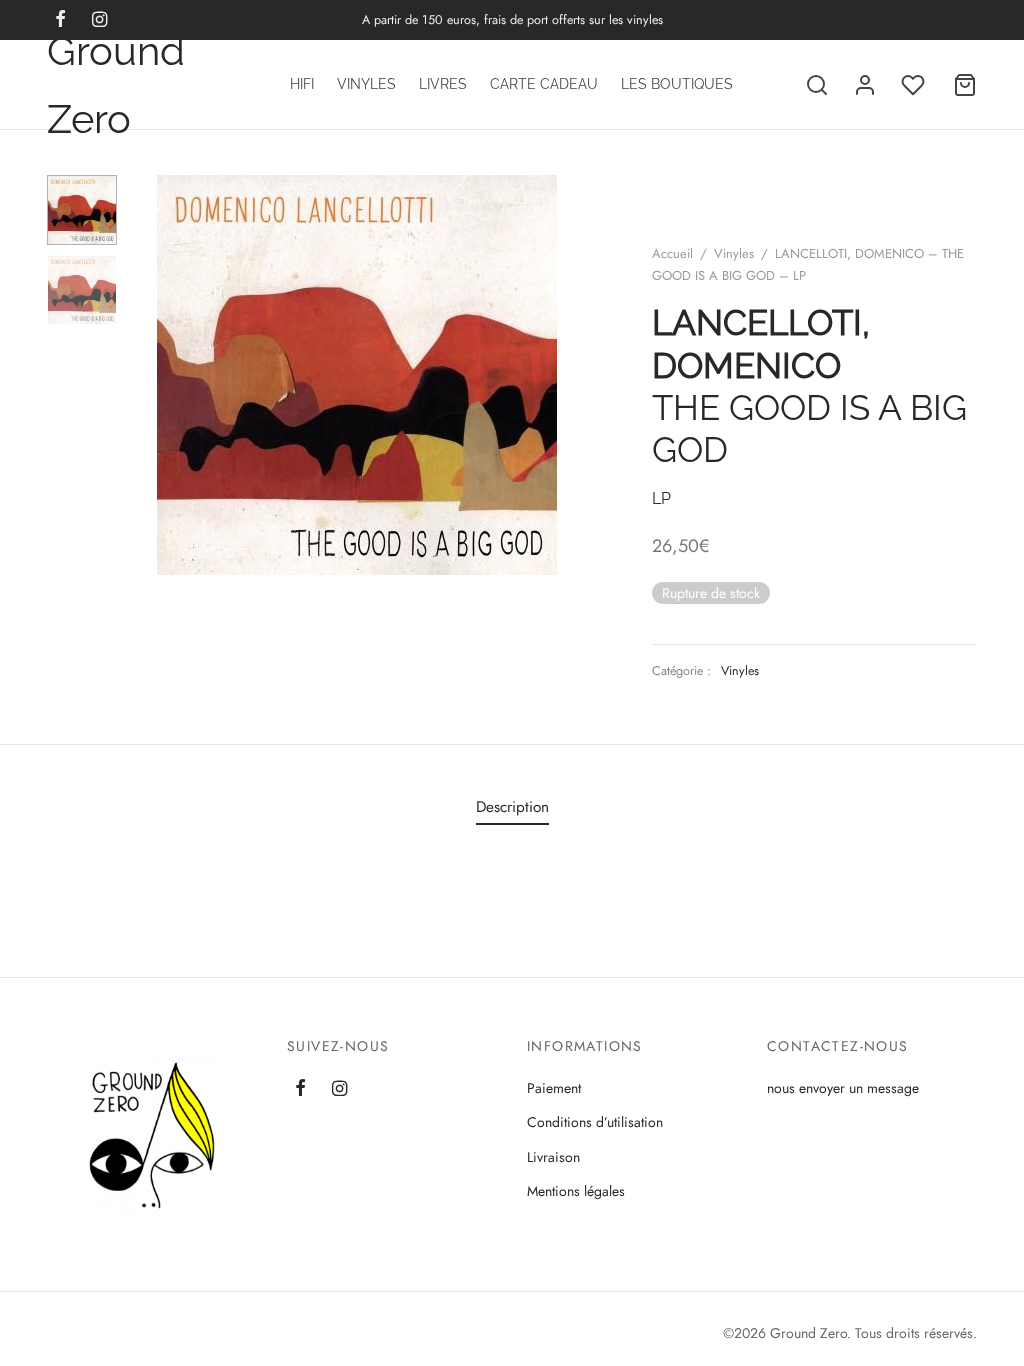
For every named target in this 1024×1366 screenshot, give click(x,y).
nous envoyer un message (843, 1088)
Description (512, 807)
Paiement (554, 1088)
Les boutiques (677, 84)
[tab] (512, 807)
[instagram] (339, 1090)
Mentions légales (576, 1191)
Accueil (672, 253)
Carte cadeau (544, 84)
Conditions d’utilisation (595, 1122)
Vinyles (366, 84)
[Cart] (965, 85)
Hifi (302, 84)
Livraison (553, 1157)
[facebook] (300, 1090)
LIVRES (443, 84)
